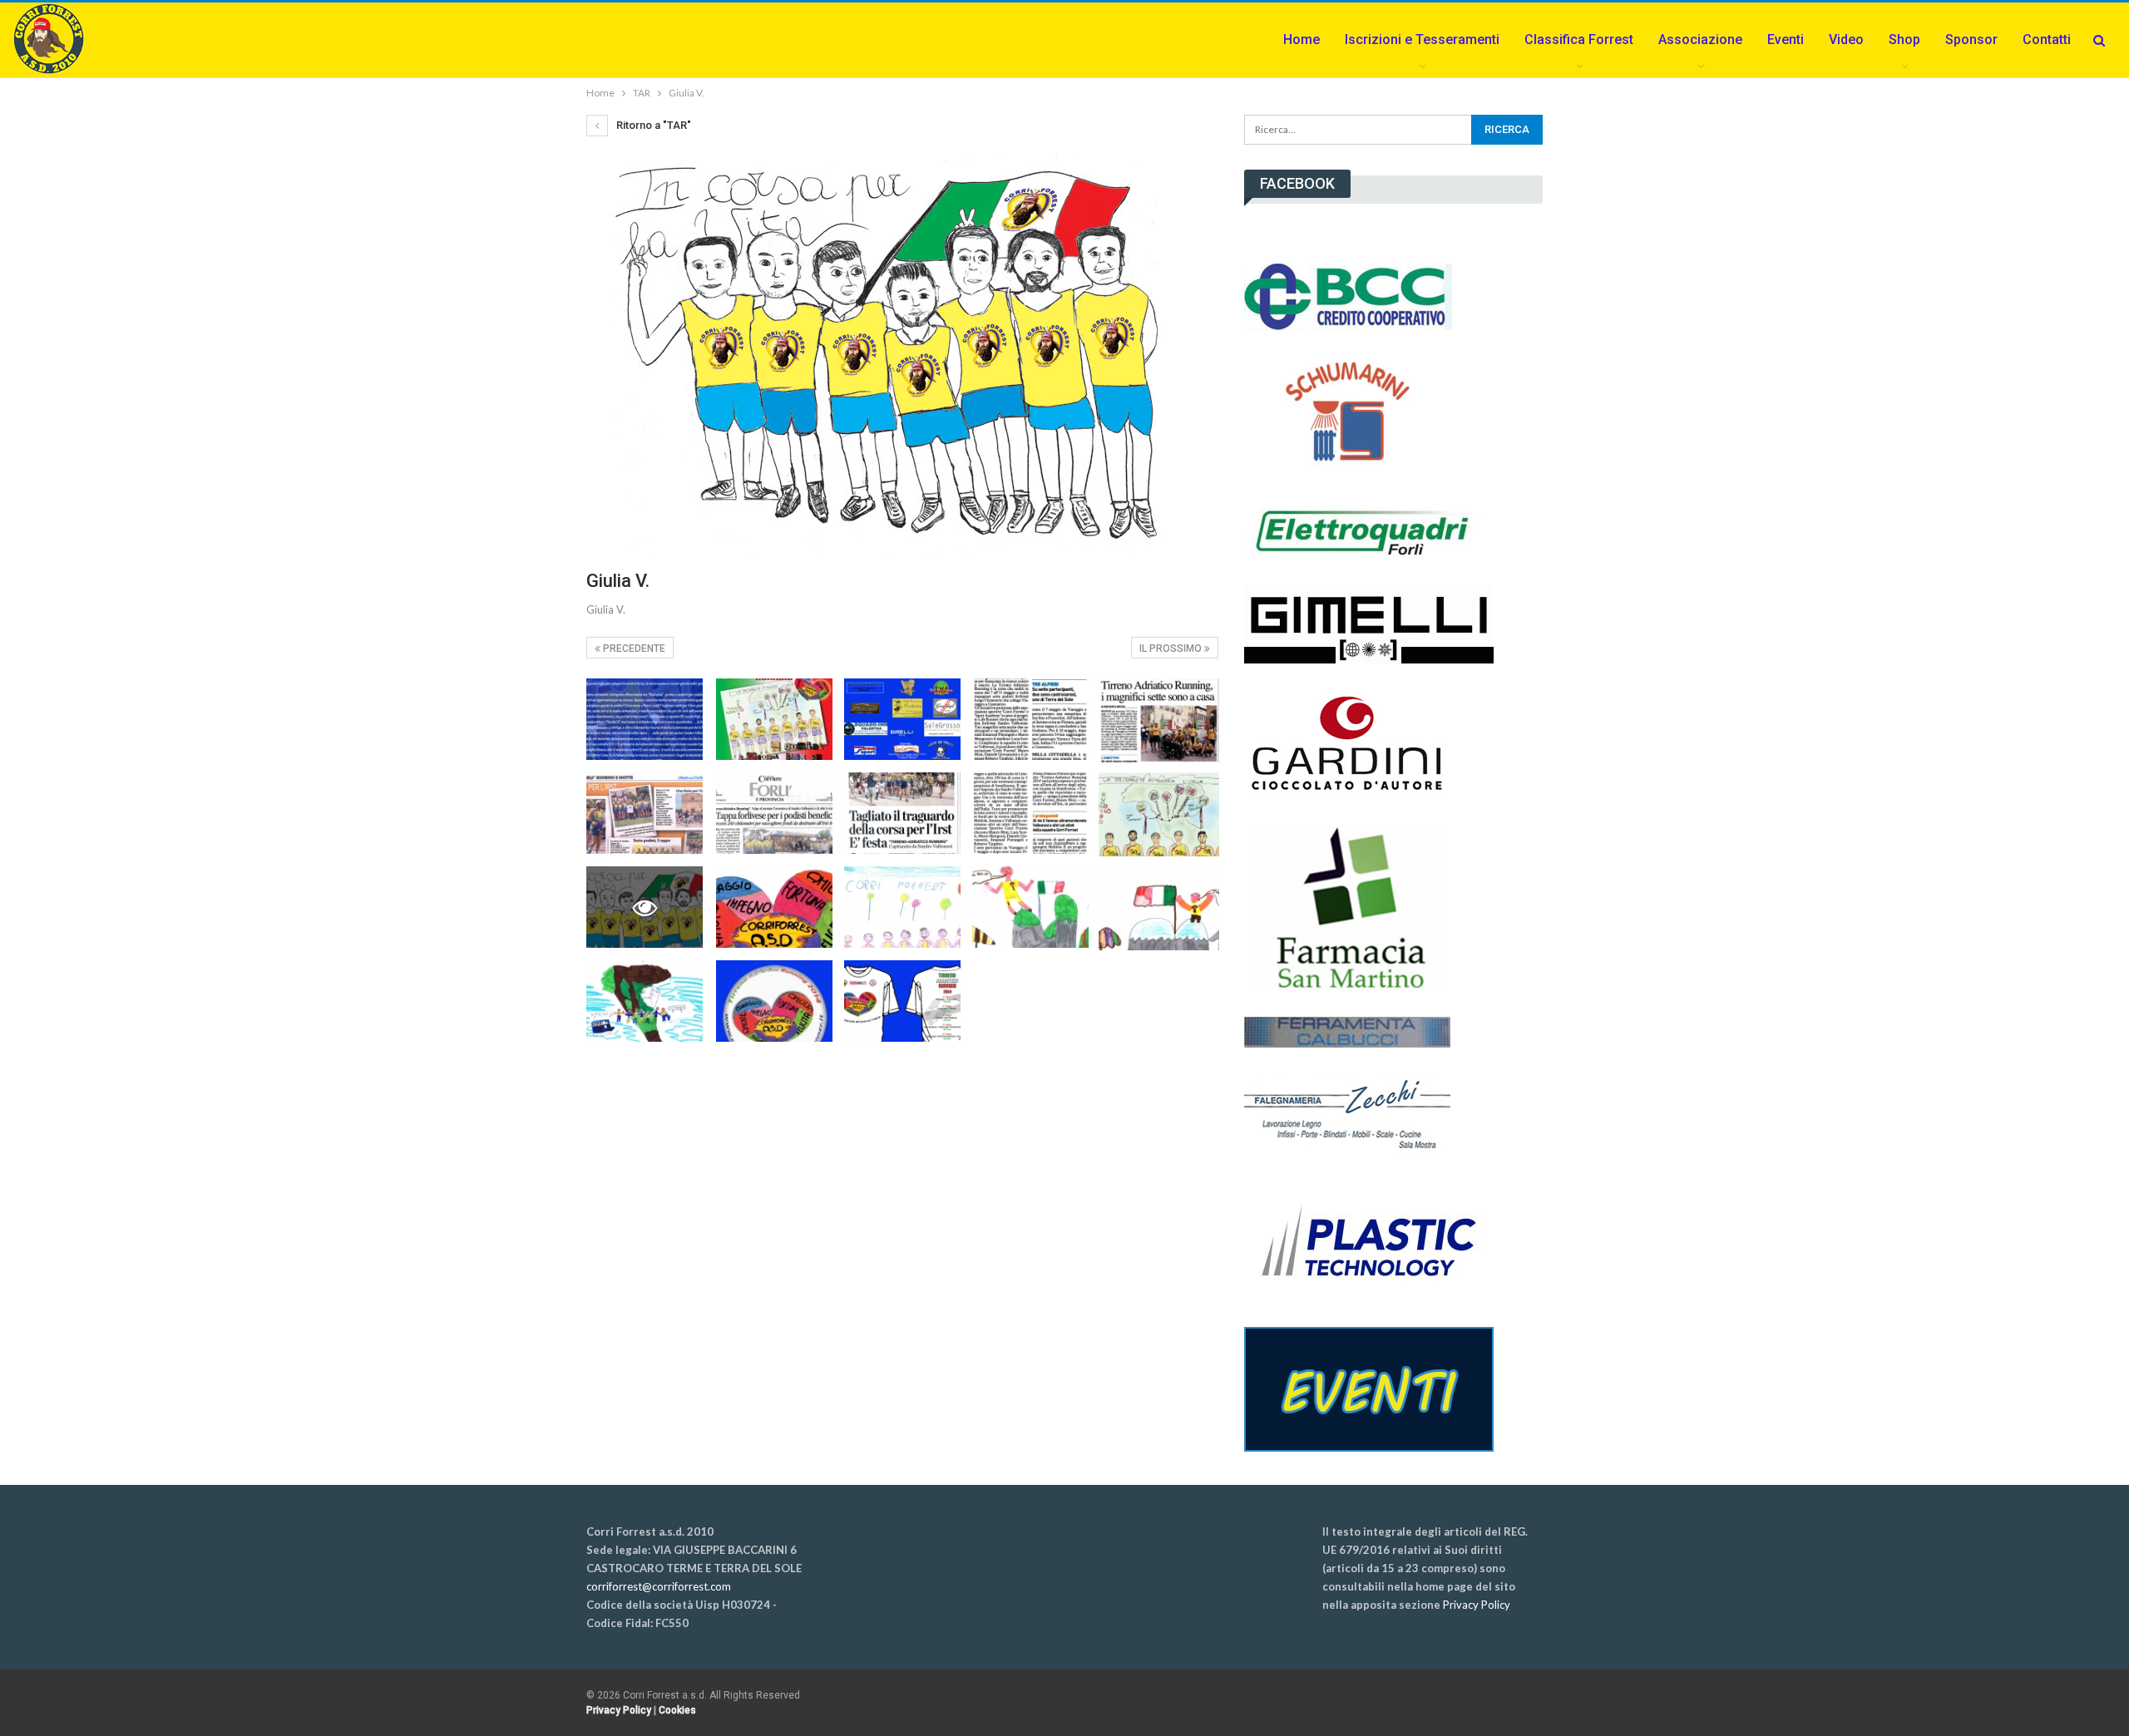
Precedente (633, 649)
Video (1846, 39)
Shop (1904, 39)
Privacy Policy (1477, 1605)
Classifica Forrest (1579, 39)
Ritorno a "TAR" (652, 125)
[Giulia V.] (645, 719)
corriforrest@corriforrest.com (659, 1586)
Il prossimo (1172, 649)
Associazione (1700, 39)
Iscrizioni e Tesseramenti (1422, 39)
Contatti (2047, 39)
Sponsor (1971, 39)
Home (1302, 39)
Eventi (1786, 39)
